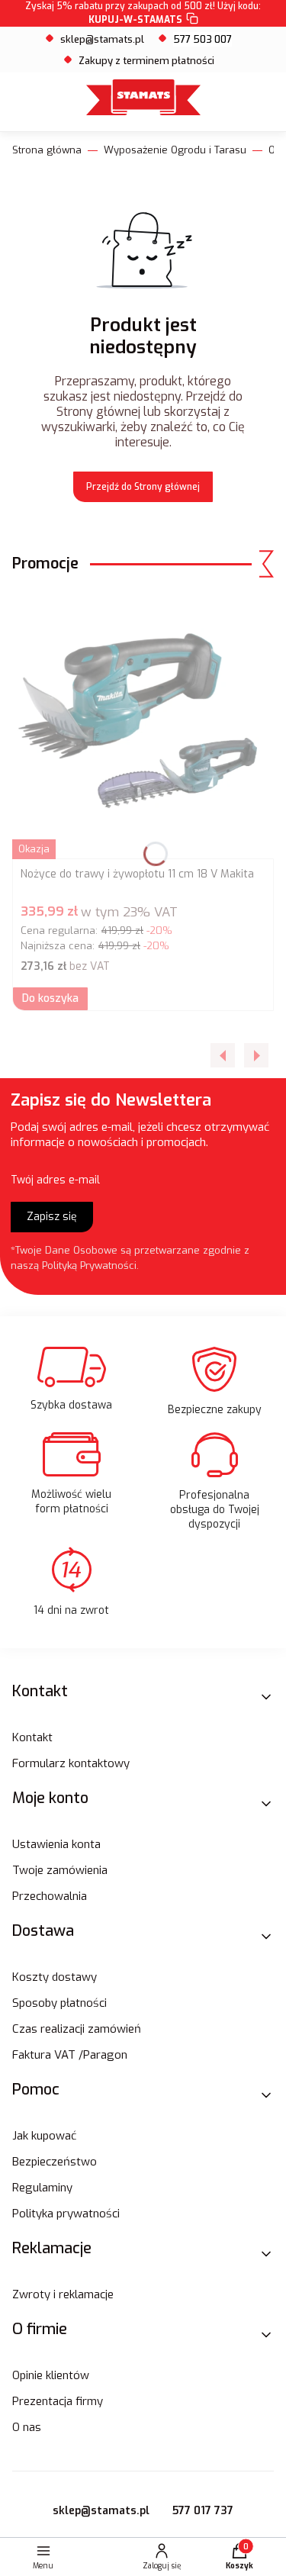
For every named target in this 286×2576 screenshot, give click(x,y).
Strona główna (47, 150)
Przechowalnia (50, 1896)
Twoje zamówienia (60, 1870)
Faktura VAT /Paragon (70, 2055)
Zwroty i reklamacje (63, 2294)
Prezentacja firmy (58, 2401)
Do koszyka (50, 998)
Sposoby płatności (59, 2003)
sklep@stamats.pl (102, 39)
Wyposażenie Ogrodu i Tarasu (175, 150)
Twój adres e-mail (55, 1180)
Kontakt (32, 1737)
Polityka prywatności (66, 2214)
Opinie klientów (51, 2375)
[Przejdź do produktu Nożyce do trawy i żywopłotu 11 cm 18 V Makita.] (143, 726)
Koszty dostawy (55, 1977)
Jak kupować (44, 2136)
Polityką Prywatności (89, 1265)
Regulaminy (42, 2188)
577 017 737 (203, 2511)
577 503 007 (202, 39)
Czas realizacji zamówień (77, 2029)
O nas (27, 2427)
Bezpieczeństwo (55, 2162)
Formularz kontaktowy (71, 1763)
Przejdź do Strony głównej (143, 487)
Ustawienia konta (56, 1844)
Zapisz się (52, 1217)
